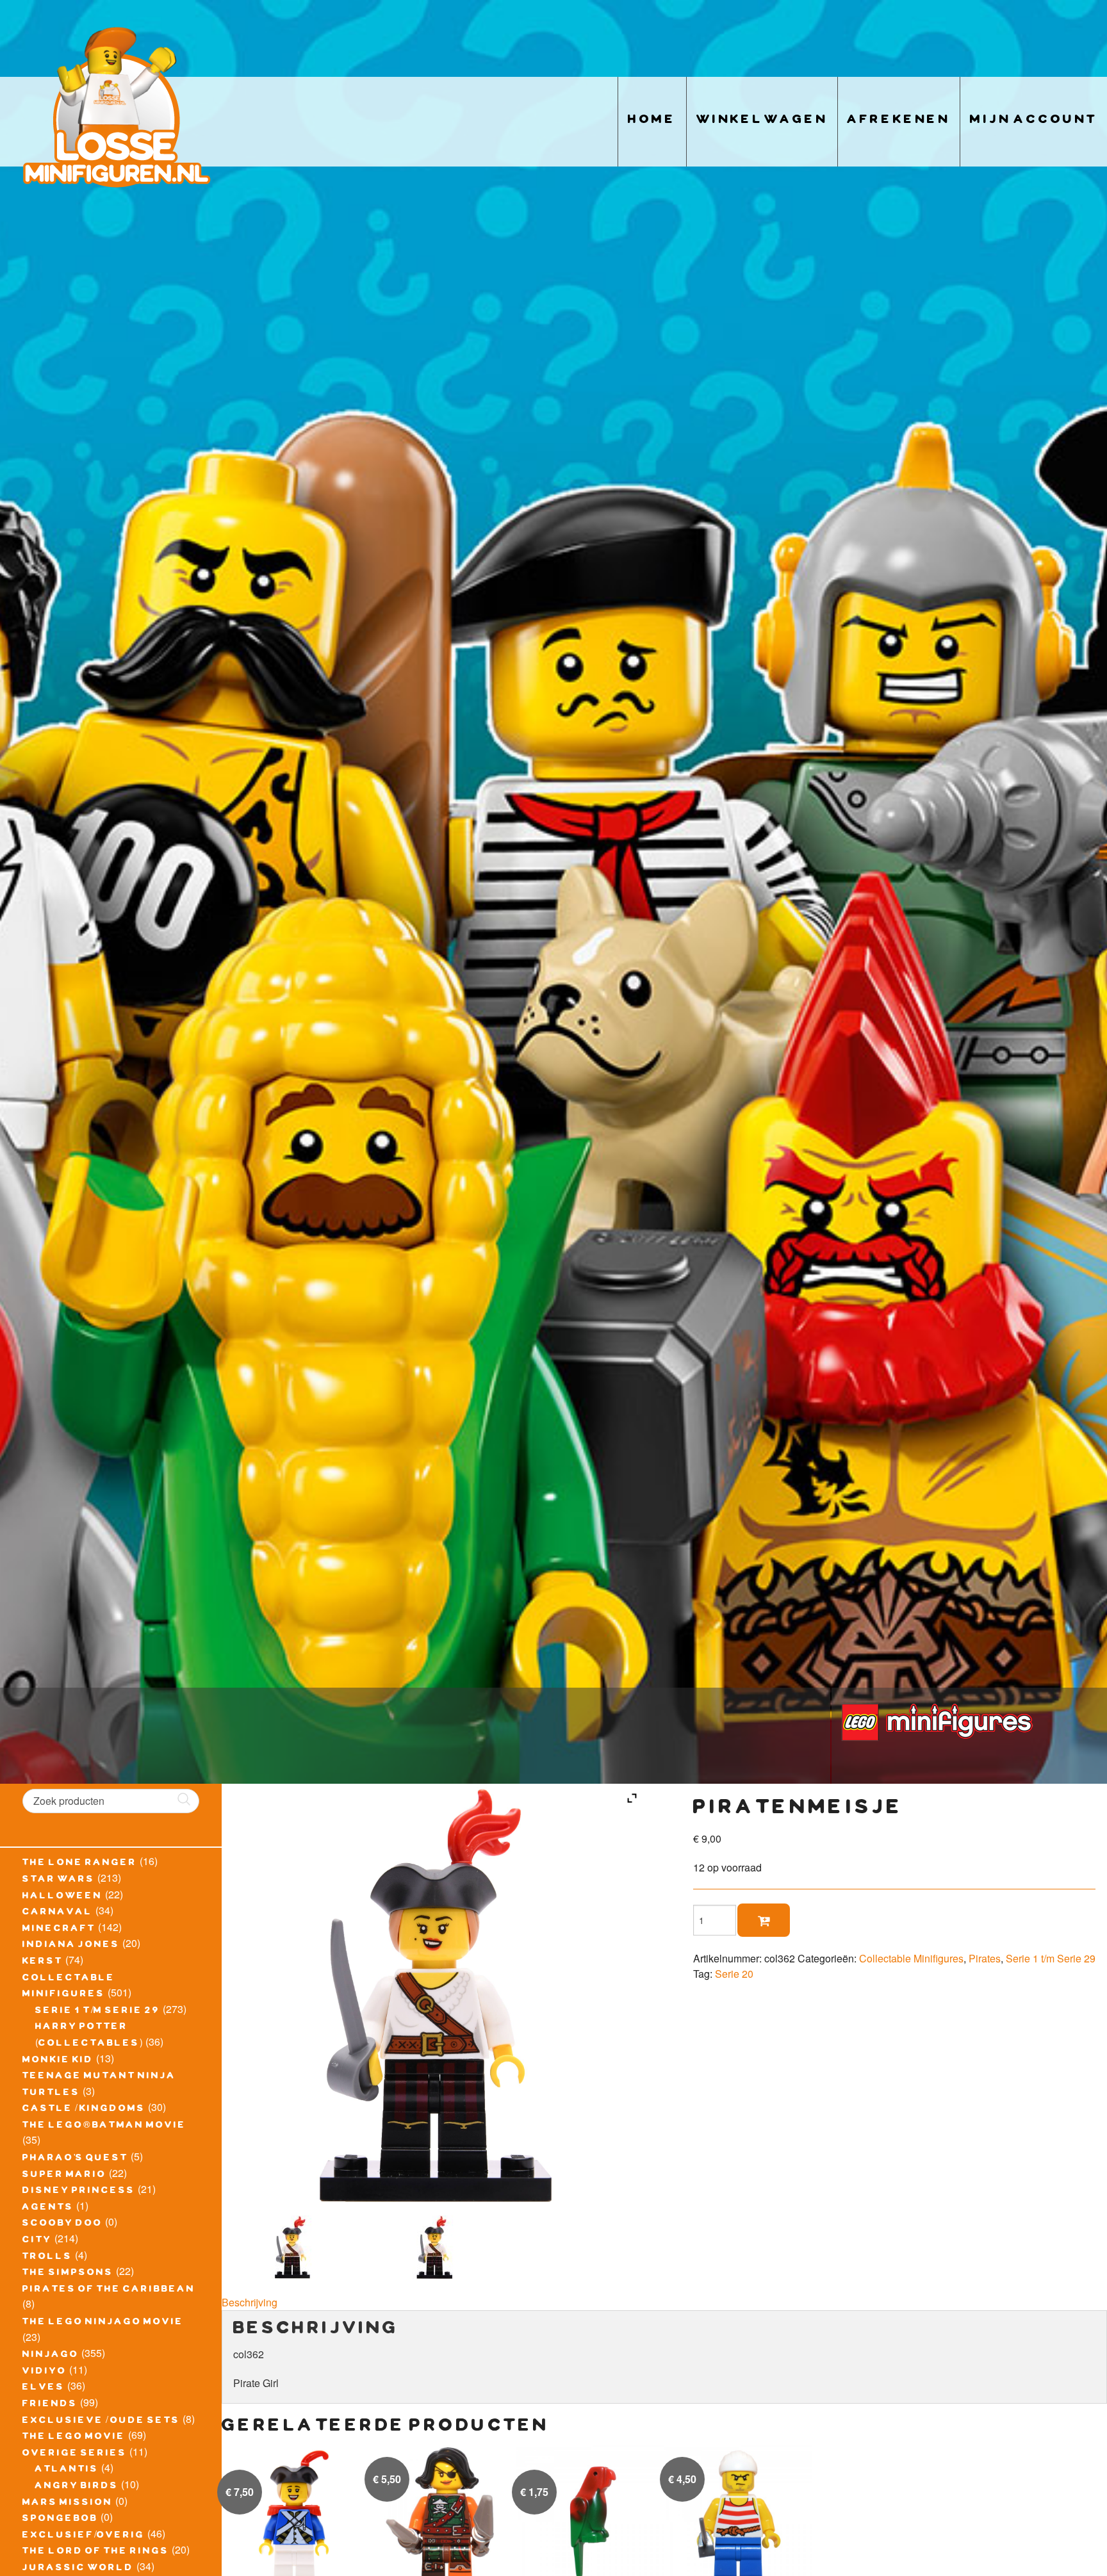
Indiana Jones (71, 1946)
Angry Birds (77, 2487)
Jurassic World (78, 2569)
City (37, 2241)
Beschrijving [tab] (250, 2302)
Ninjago (51, 2356)
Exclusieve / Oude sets (101, 2422)
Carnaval (58, 1913)
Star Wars (59, 1880)
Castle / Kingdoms (84, 2110)
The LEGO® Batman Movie (104, 2126)
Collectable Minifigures (911, 1958)
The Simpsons (68, 2274)
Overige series (75, 2454)
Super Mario (64, 2176)
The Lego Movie (74, 2438)
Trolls (47, 2258)
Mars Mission (68, 2504)
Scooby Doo (62, 2224)
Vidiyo (45, 2372)
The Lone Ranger (80, 1864)
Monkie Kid (58, 2061)
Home (652, 121)
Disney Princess (79, 2192)
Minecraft (59, 1930)
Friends (50, 2405)
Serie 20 (734, 1974)
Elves (44, 2388)
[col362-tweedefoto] (434, 2247)
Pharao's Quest (75, 2159)
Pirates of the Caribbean (109, 2290)
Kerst (43, 1962)
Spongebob (60, 2520)
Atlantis (67, 2470)
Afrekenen (899, 121)
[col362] (292, 2247)
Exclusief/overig (84, 2536)
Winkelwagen (762, 121)
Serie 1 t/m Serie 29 (98, 2012)
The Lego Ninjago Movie (103, 2323)
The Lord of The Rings (96, 2552)
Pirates (985, 1958)
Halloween (62, 1897)
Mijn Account (1034, 121)
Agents (48, 2208)
